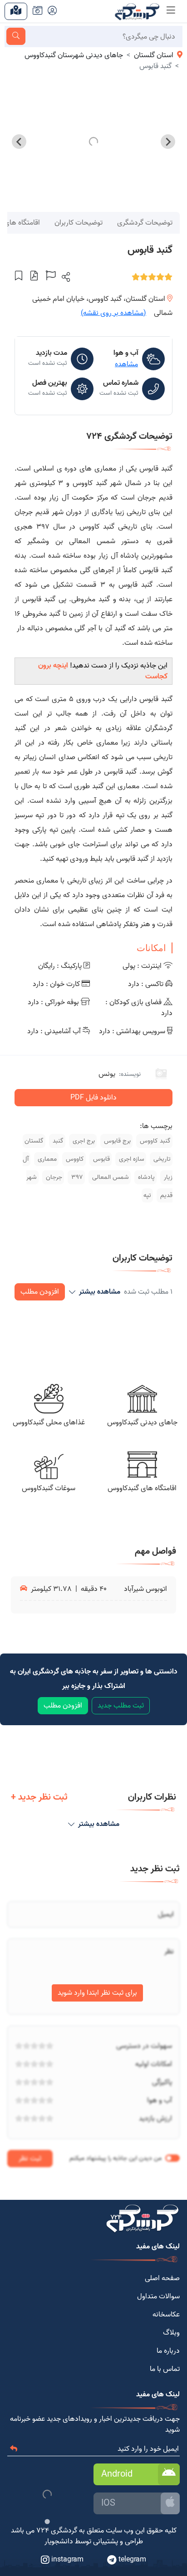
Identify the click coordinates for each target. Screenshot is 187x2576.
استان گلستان (154, 55)
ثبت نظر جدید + (39, 1797)
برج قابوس (116, 1141)
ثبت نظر (30, 2159)
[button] (65, 277)
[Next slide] (19, 142)
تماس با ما (165, 2369)
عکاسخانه (166, 2315)
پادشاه (145, 1177)
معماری (46, 1159)
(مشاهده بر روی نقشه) (113, 313)
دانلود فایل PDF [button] (93, 1098)
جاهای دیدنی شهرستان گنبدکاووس (74, 55)
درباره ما (168, 2351)
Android (117, 2474)
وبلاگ (171, 2333)
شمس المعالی (110, 1177)
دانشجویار (59, 2542)
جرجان (53, 1177)
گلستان (34, 1141)
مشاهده (126, 364)
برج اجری (83, 1141)
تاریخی (161, 1159)
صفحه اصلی (162, 2278)
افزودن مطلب (40, 1292)
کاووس (74, 1159)
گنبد (57, 1141)
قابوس (101, 1159)
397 (76, 1177)
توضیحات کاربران (79, 223)
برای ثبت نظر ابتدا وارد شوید (97, 1993)
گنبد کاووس (154, 1141)
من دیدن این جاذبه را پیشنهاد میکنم (116, 2158)
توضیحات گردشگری (145, 223)
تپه (147, 1195)
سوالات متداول (158, 2296)
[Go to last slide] (168, 142)
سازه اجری (131, 1159)
